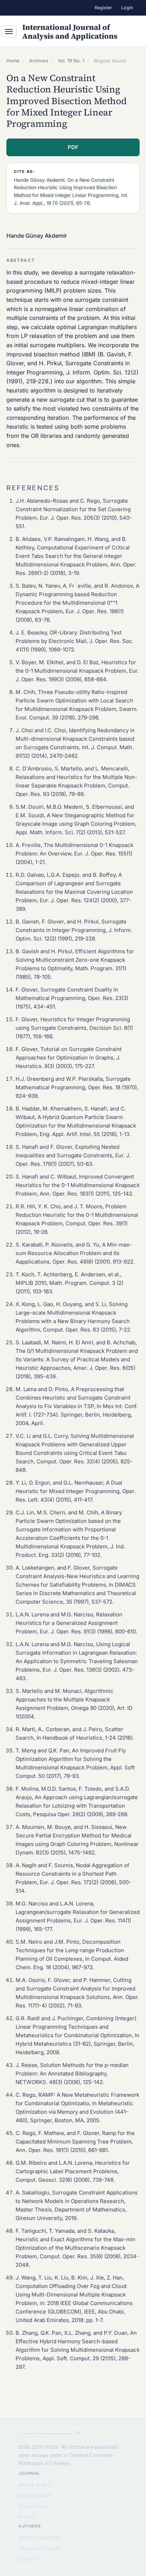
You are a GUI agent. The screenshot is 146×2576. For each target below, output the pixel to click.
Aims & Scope (35, 2484)
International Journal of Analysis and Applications (70, 32)
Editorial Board (35, 2495)
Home (13, 61)
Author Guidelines (39, 2537)
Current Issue (34, 2506)
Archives (39, 61)
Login (127, 8)
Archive (27, 2517)
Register (103, 8)
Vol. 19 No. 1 (71, 61)
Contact (28, 2559)
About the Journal (39, 2548)
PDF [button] (73, 147)
